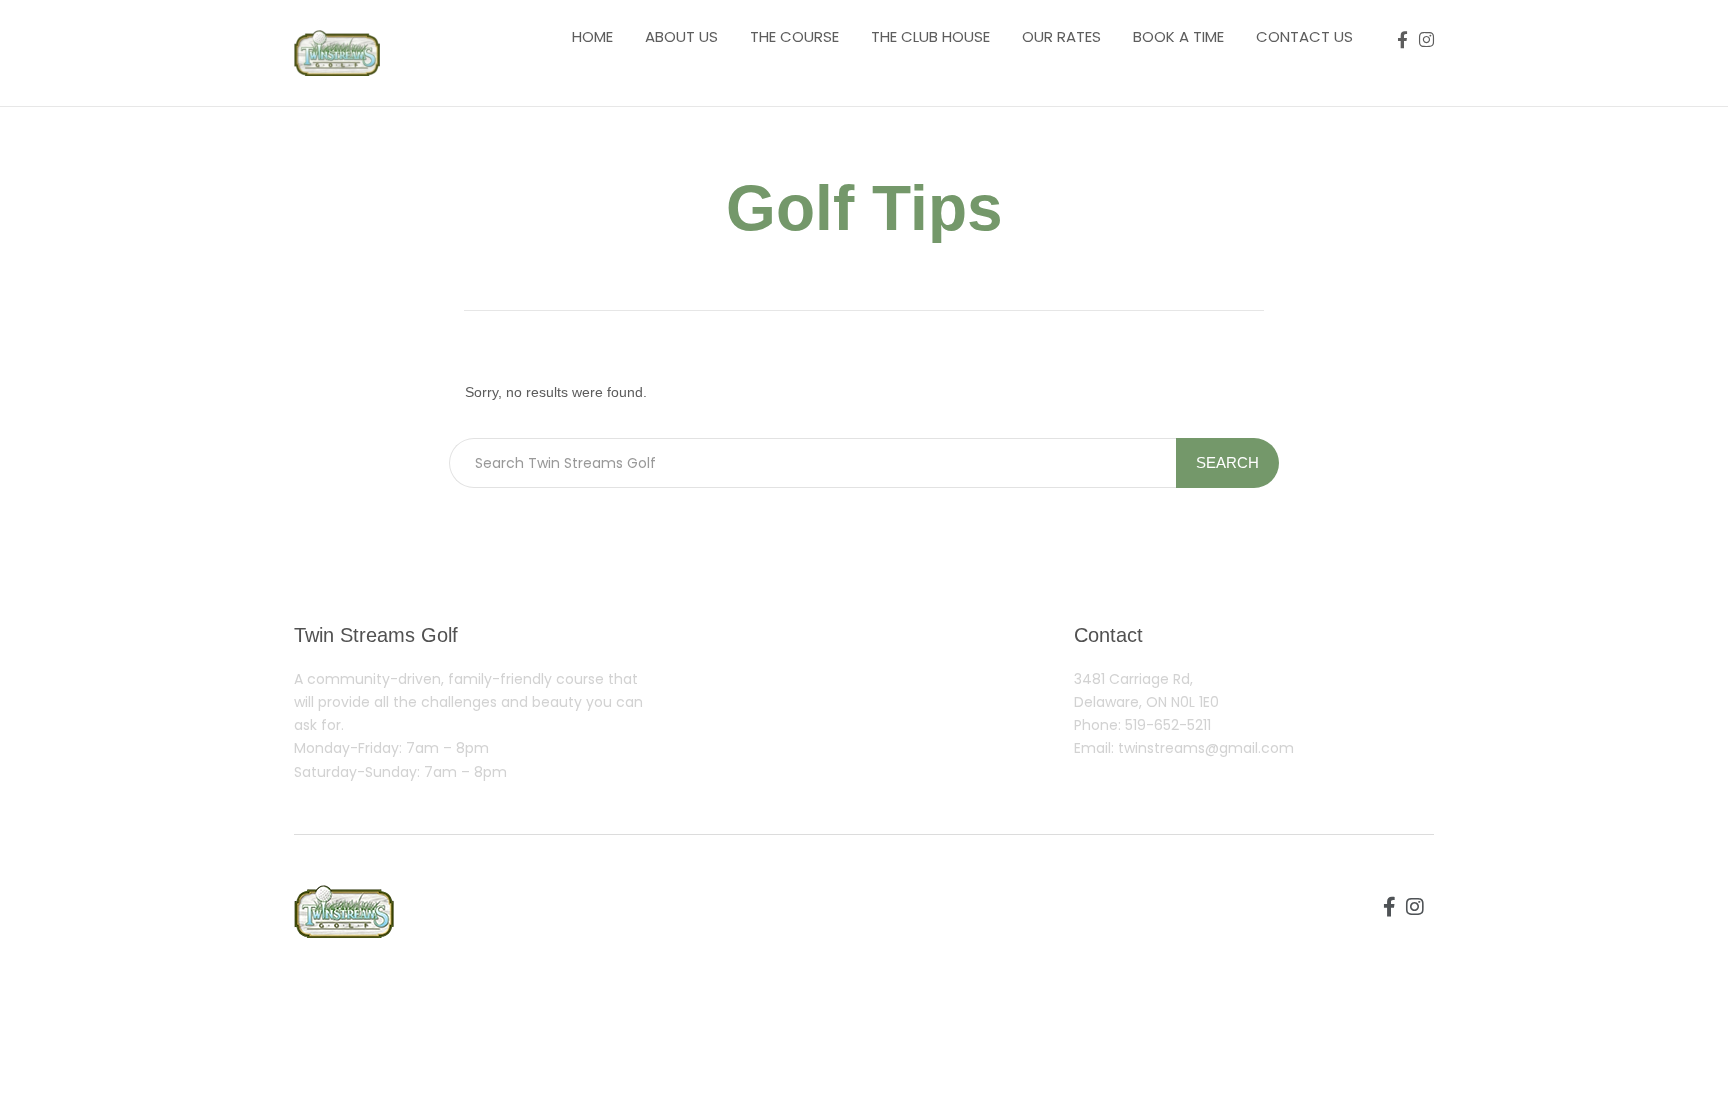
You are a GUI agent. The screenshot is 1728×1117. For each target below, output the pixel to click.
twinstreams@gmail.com (1206, 748)
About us (681, 36)
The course (794, 36)
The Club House (930, 36)
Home (592, 36)
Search (1227, 462)
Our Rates (1061, 36)
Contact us (1304, 36)
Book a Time (1178, 36)
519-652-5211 (1168, 725)
